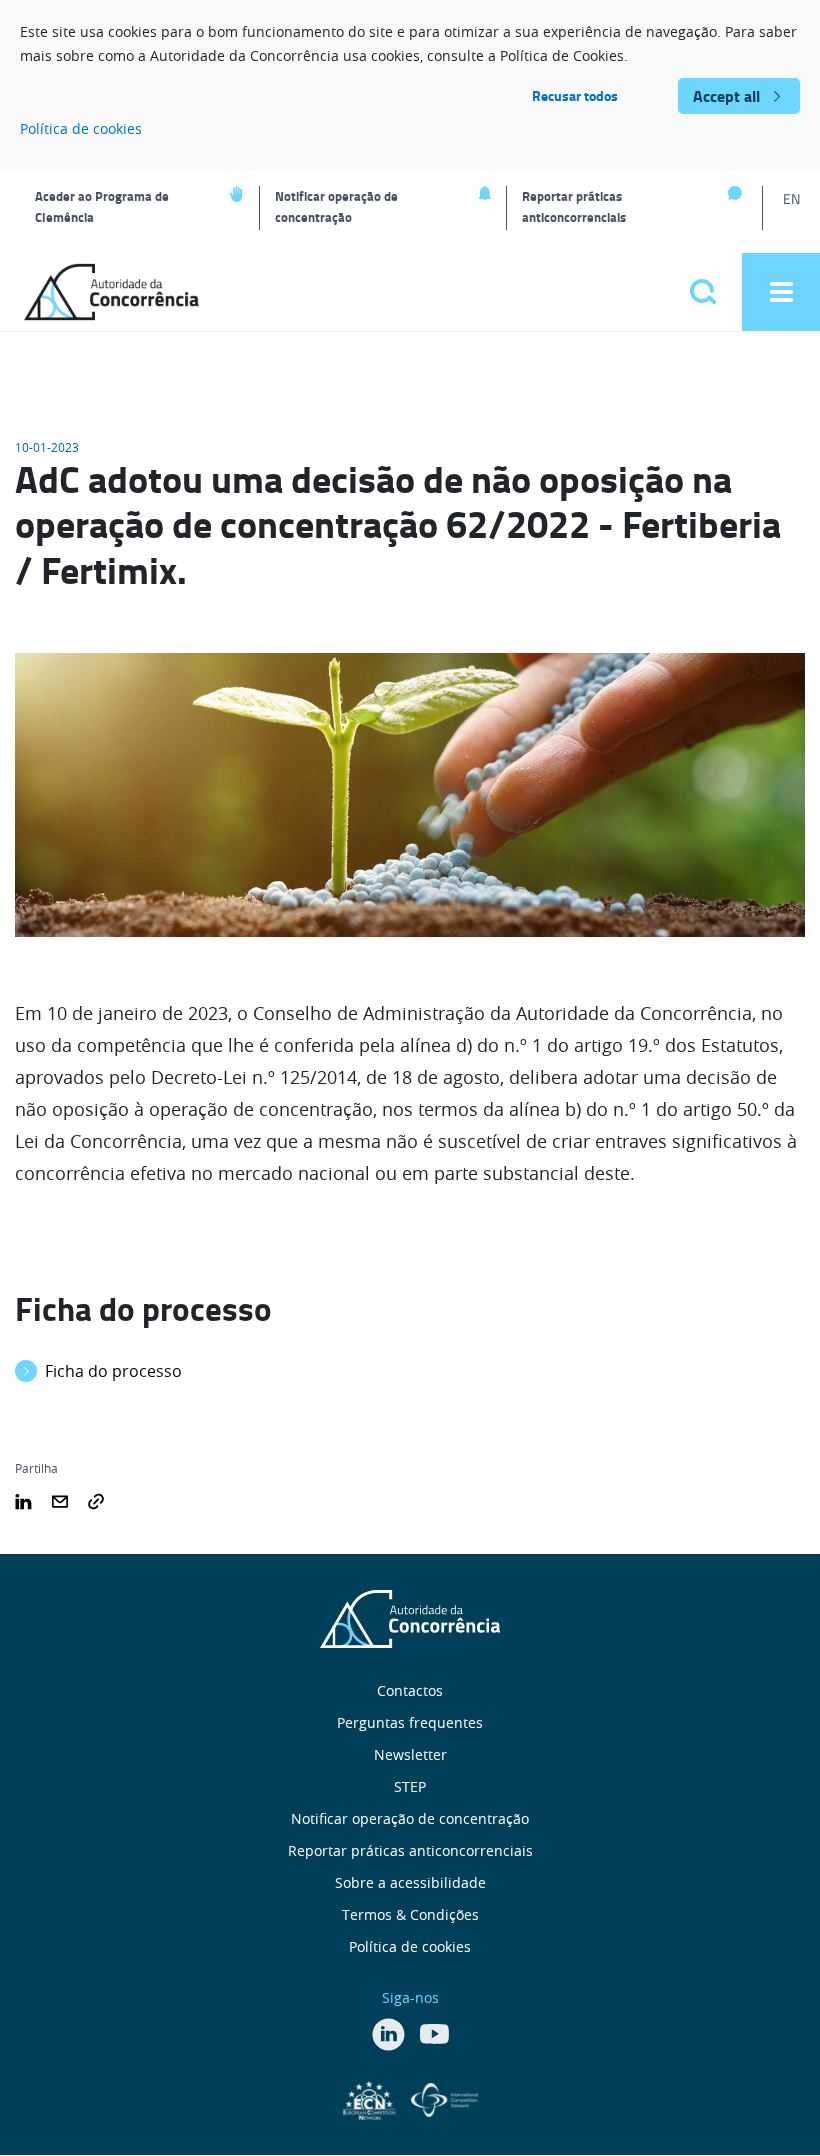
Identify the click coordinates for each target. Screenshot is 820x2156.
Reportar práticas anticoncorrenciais (574, 206)
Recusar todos (575, 95)
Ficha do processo (113, 1371)
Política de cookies (81, 128)
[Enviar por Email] (60, 1500)
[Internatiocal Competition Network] (444, 2098)
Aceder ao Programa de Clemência (102, 206)
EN (791, 198)
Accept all (726, 95)
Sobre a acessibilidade (410, 1882)
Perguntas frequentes (410, 1722)
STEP (410, 1786)
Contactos (410, 1690)
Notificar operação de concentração (336, 206)
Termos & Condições (410, 1914)
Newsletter (410, 1754)
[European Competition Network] (372, 2098)
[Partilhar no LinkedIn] (23, 1500)
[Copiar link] (96, 1500)
